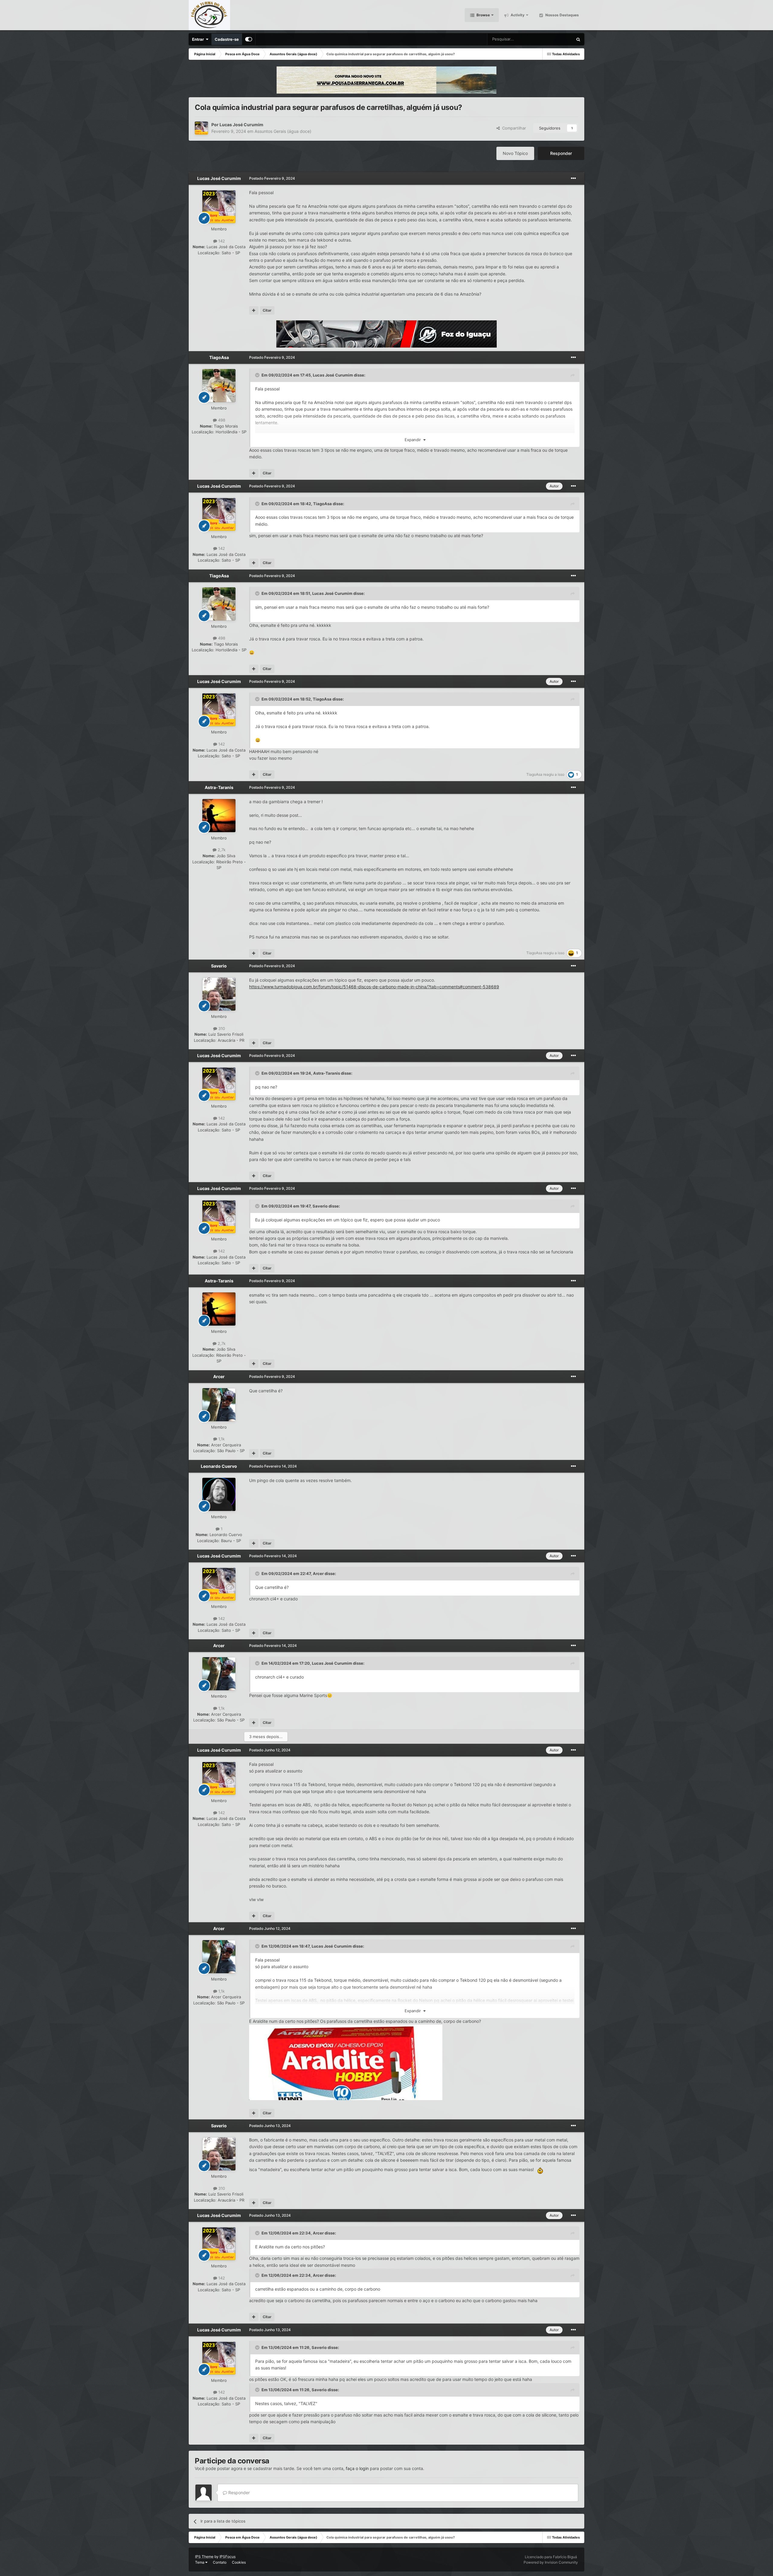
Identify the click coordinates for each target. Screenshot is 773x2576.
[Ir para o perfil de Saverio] (219, 994)
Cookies (239, 2562)
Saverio (219, 966)
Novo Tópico (515, 153)
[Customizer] (249, 39)
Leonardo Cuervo (219, 1466)
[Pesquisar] (578, 39)
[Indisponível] (346, 2062)
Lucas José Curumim (241, 125)
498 (221, 420)
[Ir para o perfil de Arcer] (219, 1405)
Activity (517, 15)
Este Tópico (555, 39)
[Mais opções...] (573, 178)
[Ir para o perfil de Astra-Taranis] (219, 816)
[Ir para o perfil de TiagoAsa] (219, 386)
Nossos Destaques (562, 15)
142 (221, 241)
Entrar (199, 39)
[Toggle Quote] (258, 375)
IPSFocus (228, 2557)
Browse (483, 15)
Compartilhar (513, 128)
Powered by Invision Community (551, 2562)
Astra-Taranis (219, 787)
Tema (200, 2562)
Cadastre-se (227, 39)
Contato (220, 2562)
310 (221, 1028)
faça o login (357, 2468)
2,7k (221, 850)
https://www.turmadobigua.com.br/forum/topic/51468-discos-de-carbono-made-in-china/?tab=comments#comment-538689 (374, 987)
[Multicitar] (254, 310)
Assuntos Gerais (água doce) (283, 131)
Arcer (219, 1376)
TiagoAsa (219, 357)
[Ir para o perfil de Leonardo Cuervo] (219, 1494)
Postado (272, 178)
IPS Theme (204, 2557)
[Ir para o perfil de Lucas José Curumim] (201, 128)
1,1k (221, 1439)
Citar (267, 310)
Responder (561, 153)
